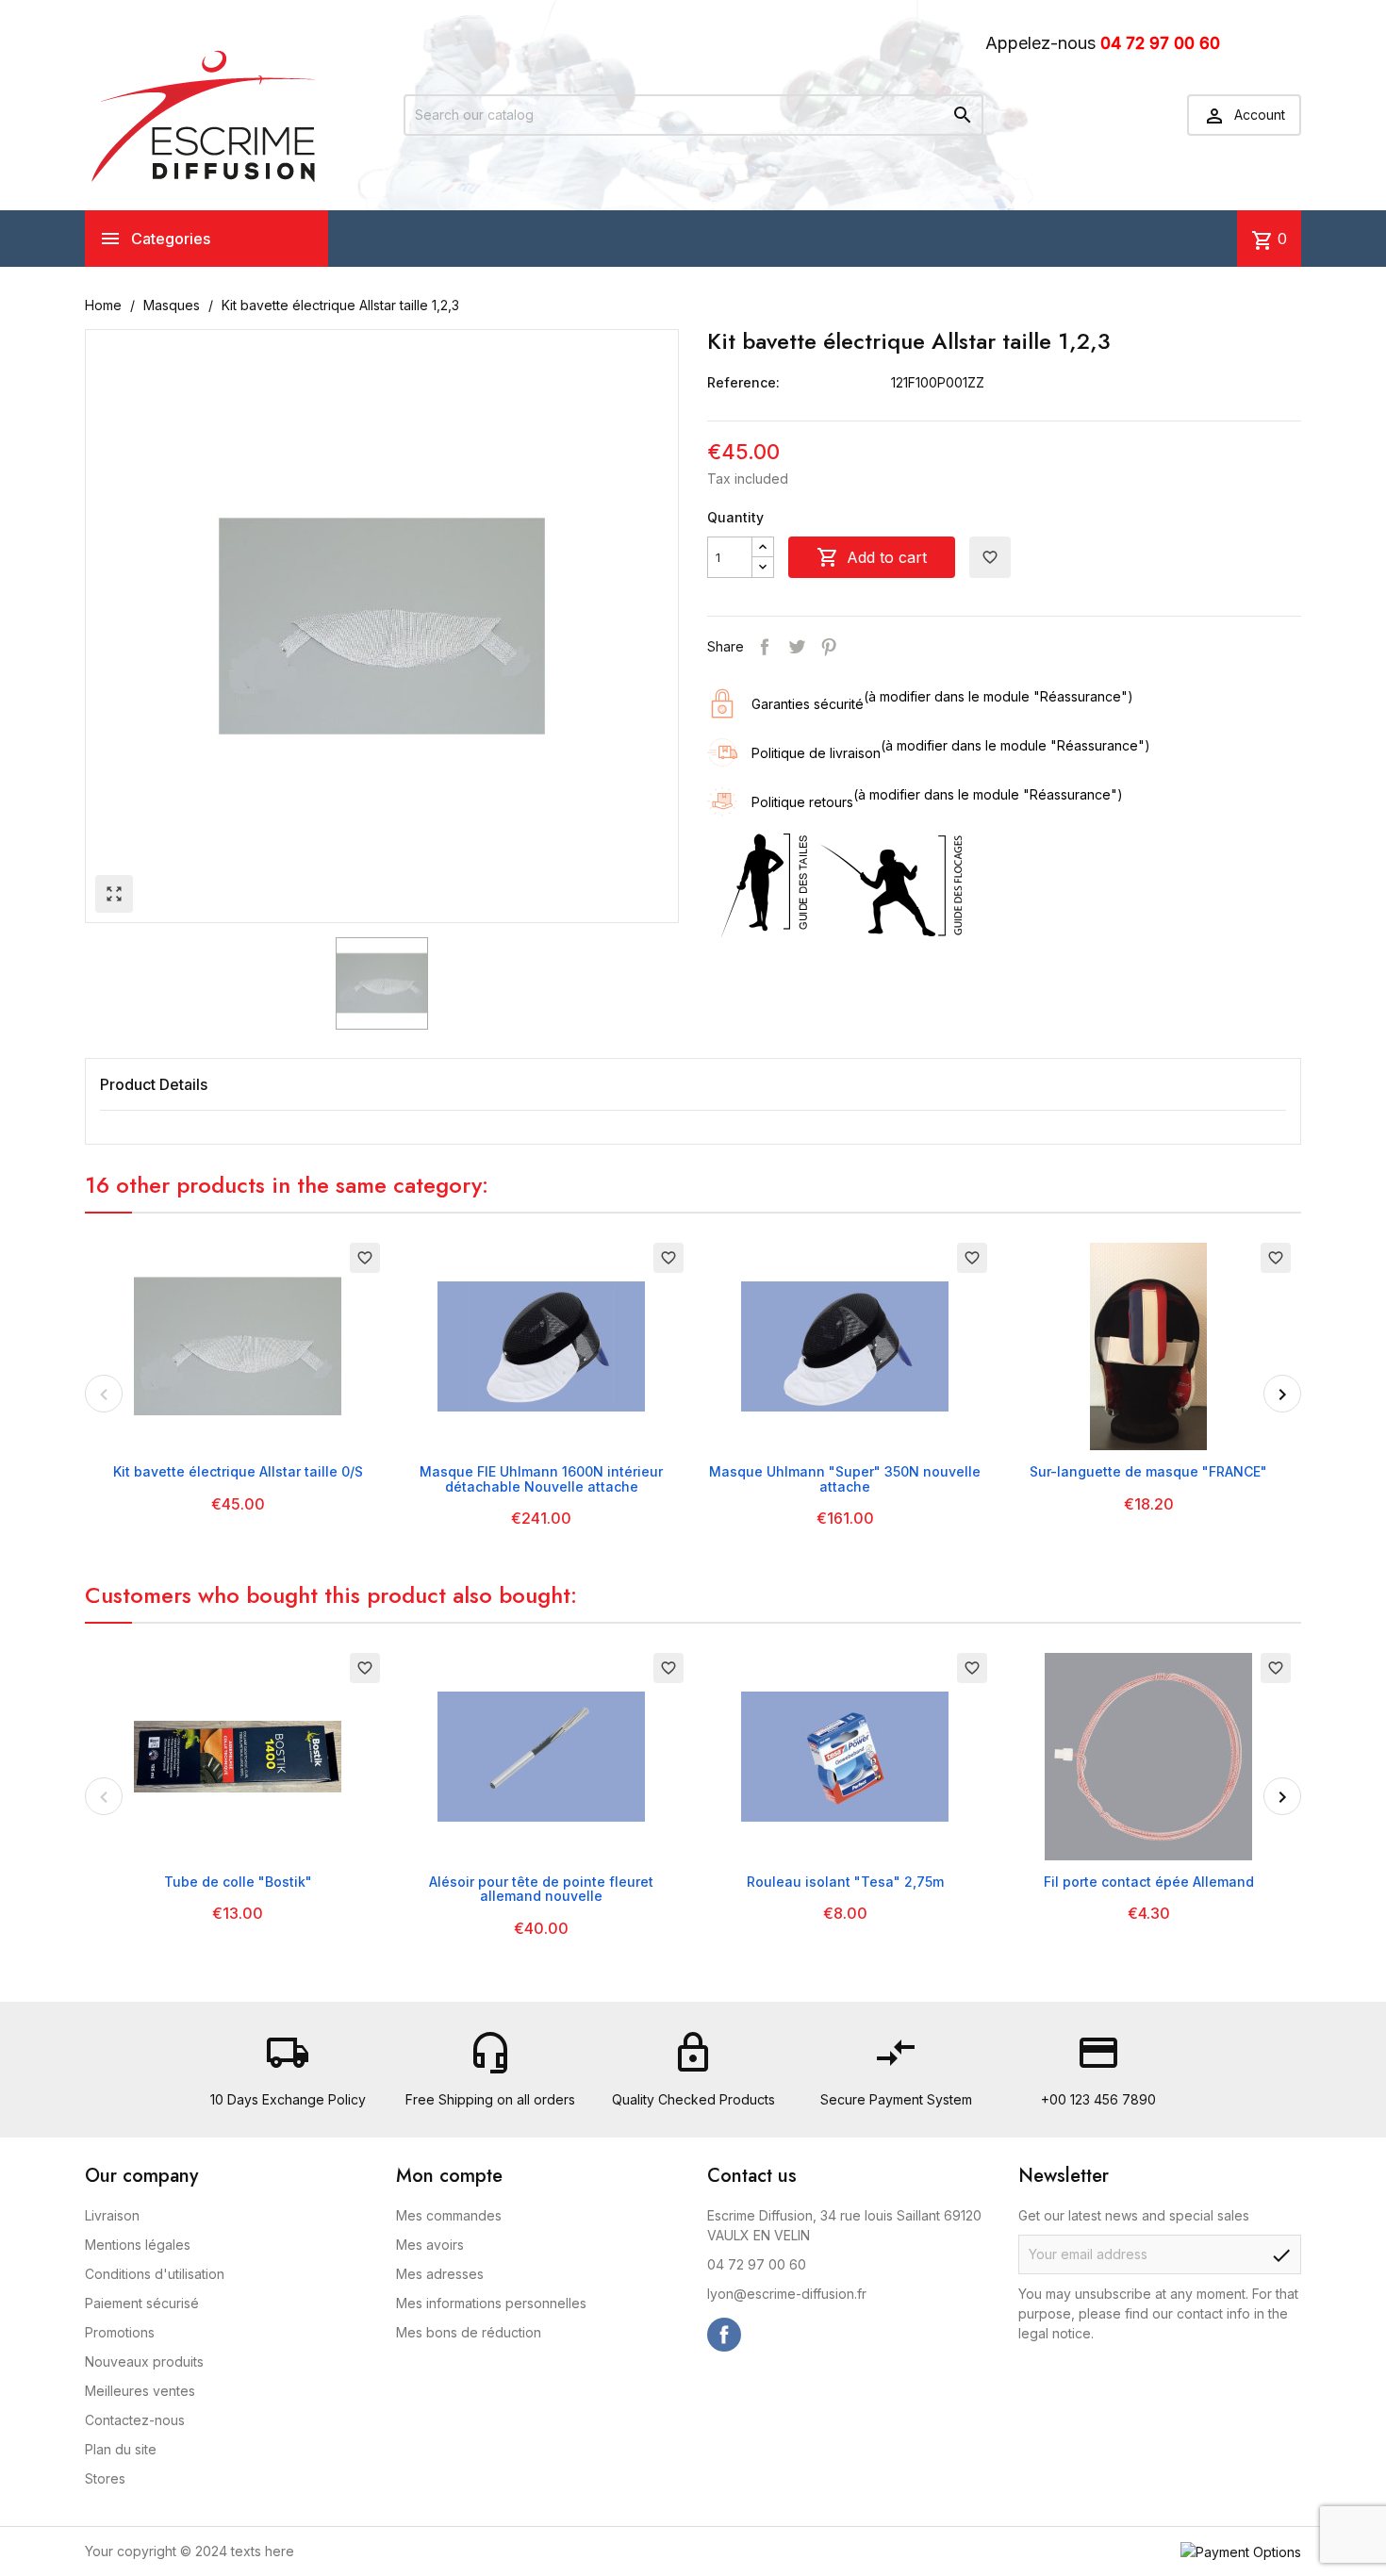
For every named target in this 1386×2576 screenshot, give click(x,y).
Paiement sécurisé (142, 2303)
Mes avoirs (430, 2245)
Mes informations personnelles (491, 2303)
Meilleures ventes (140, 2391)
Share (765, 647)
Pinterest (829, 647)
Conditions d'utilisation (155, 2274)
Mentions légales (138, 2245)
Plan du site (121, 2449)
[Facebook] (724, 2335)
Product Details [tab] (154, 1084)
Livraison (112, 2215)
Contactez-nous (135, 2420)
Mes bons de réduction (469, 2332)
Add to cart (872, 557)
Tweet (797, 647)
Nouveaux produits (144, 2361)
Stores (105, 2478)
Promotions (120, 2332)
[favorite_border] (238, 1345)
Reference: (743, 382)
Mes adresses (440, 2274)
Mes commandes (449, 2215)
